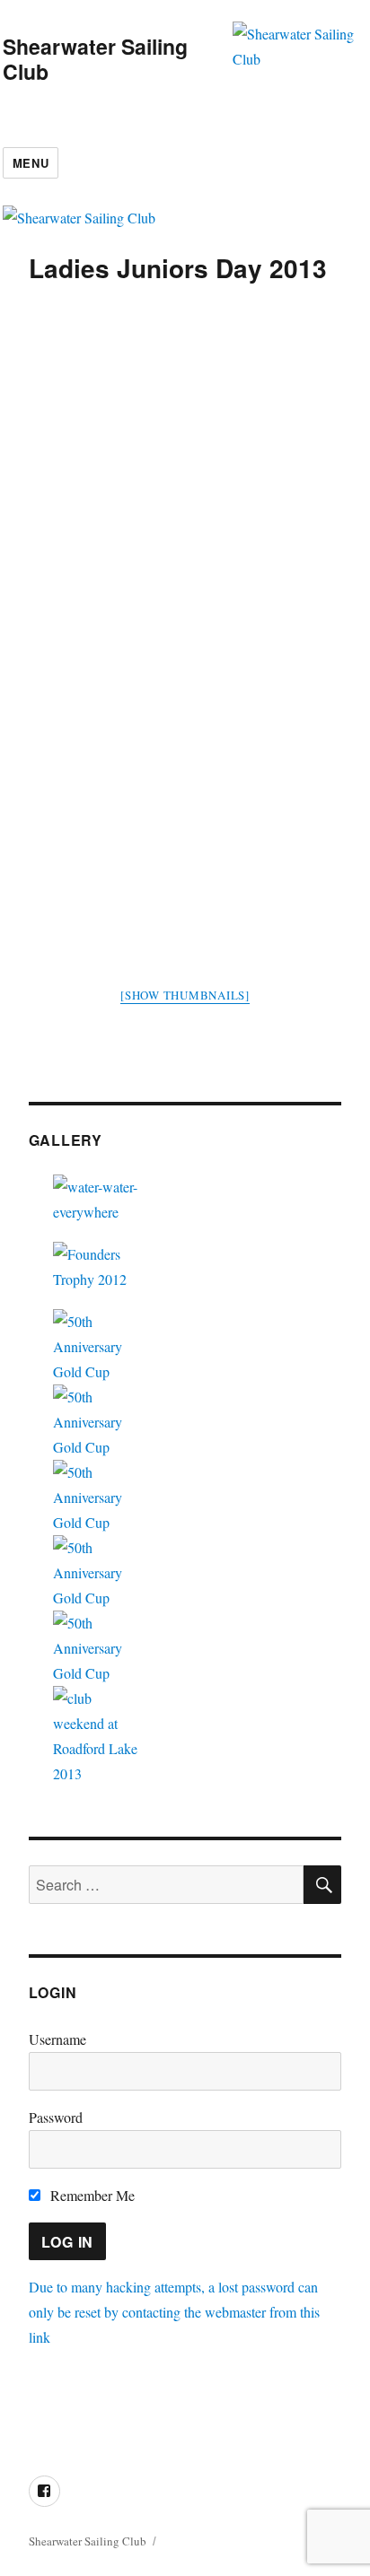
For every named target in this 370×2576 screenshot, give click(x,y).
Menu (31, 163)
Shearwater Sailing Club (95, 59)
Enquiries (287, 2412)
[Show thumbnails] (185, 995)
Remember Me (91, 2195)
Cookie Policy (90, 2437)
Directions (79, 2412)
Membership (157, 2412)
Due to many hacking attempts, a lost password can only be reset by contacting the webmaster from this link (174, 2312)
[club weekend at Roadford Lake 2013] (185, 1736)
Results (226, 2412)
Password (56, 2117)
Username (57, 2039)
